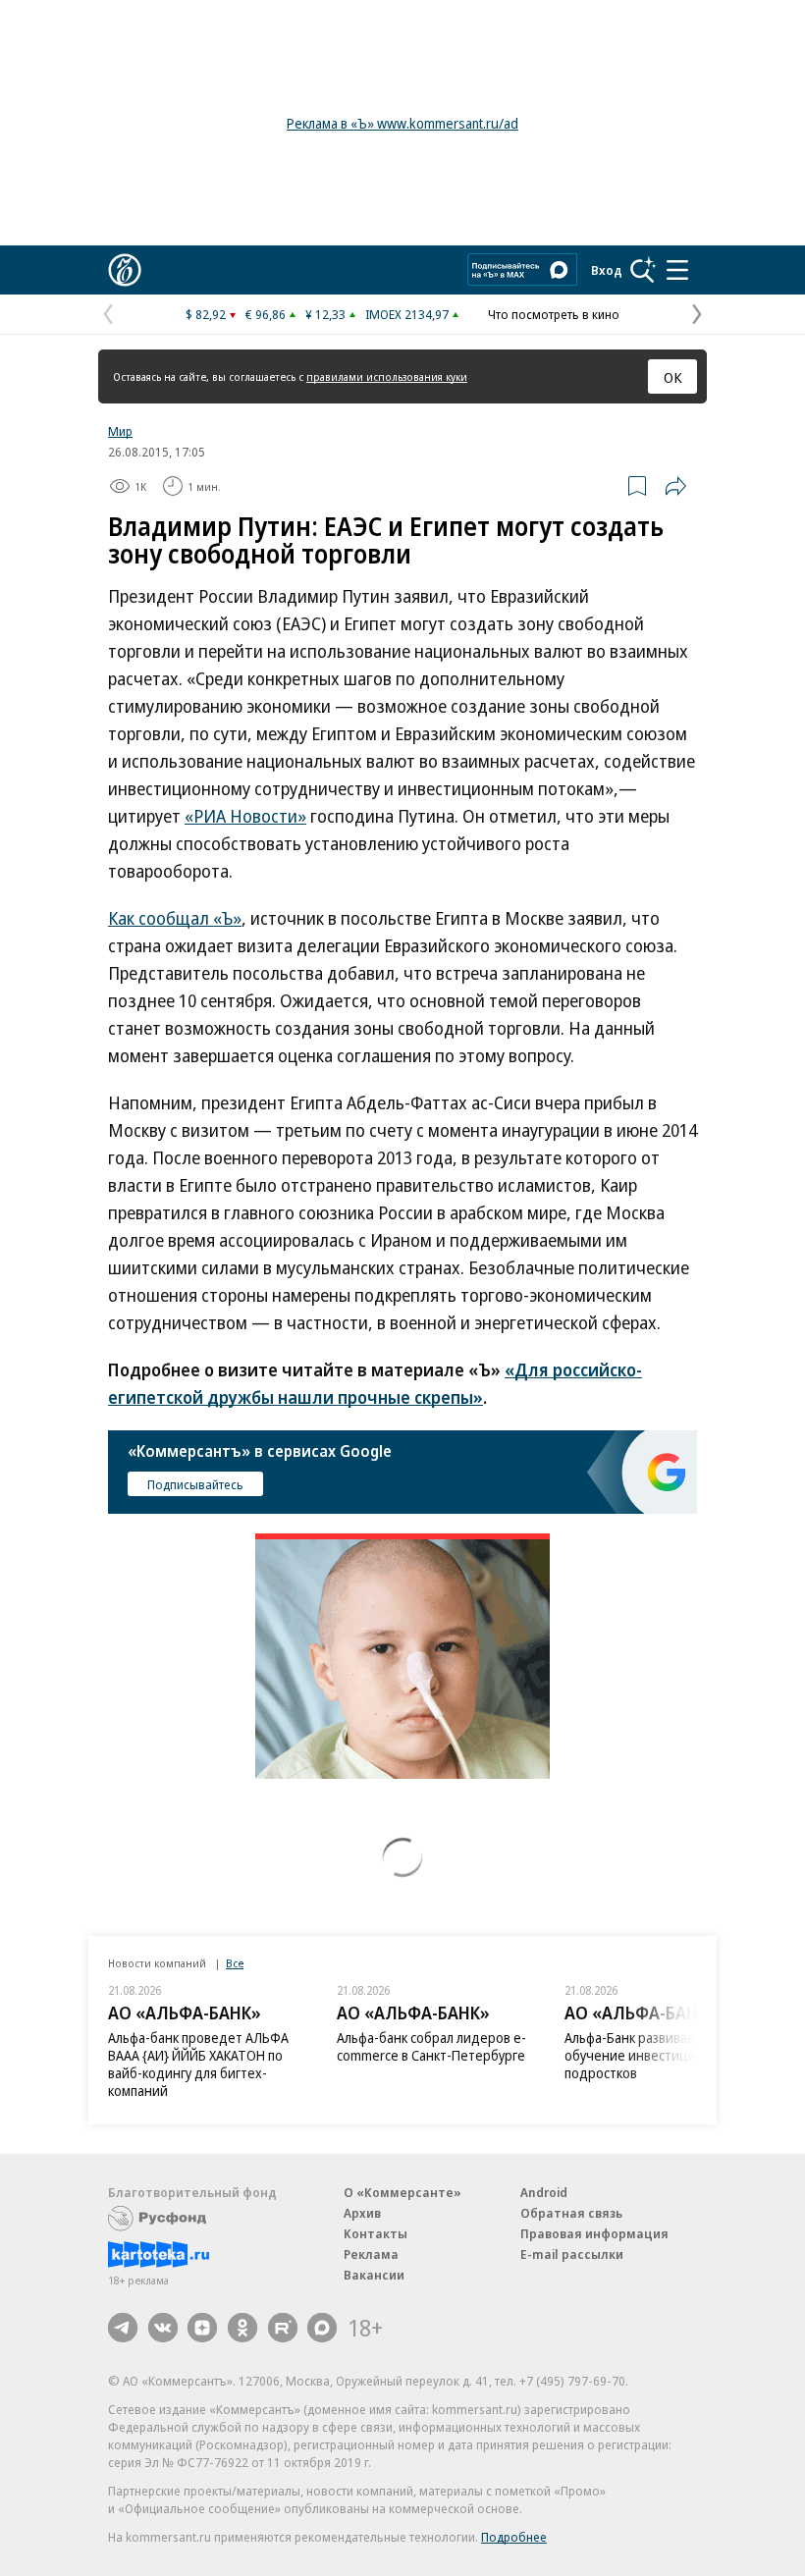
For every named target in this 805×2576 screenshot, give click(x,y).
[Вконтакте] (163, 2328)
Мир (120, 431)
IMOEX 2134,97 (407, 314)
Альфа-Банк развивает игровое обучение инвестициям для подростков (660, 2055)
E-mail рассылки (572, 2254)
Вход (607, 270)
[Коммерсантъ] (125, 270)
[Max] (322, 2328)
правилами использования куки (387, 376)
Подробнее (514, 2537)
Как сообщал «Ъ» (175, 918)
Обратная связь (571, 2213)
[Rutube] (283, 2328)
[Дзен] (202, 2328)
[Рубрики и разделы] (677, 270)
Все (235, 1963)
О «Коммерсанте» (402, 2192)
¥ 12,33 (325, 314)
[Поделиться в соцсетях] (675, 486)
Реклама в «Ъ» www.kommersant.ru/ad (402, 123)
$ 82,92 (206, 314)
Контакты (376, 2233)
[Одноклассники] (242, 2328)
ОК (673, 377)
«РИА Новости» (245, 816)
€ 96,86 (266, 314)
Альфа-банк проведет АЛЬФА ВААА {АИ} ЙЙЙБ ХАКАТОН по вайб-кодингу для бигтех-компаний (198, 2064)
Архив (362, 2213)
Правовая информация (594, 2233)
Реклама (371, 2254)
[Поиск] (643, 270)
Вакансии (374, 2275)
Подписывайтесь (195, 1484)
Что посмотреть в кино (554, 314)
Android (544, 2192)
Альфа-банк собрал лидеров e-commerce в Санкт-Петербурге (431, 2046)
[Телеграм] (123, 2328)
